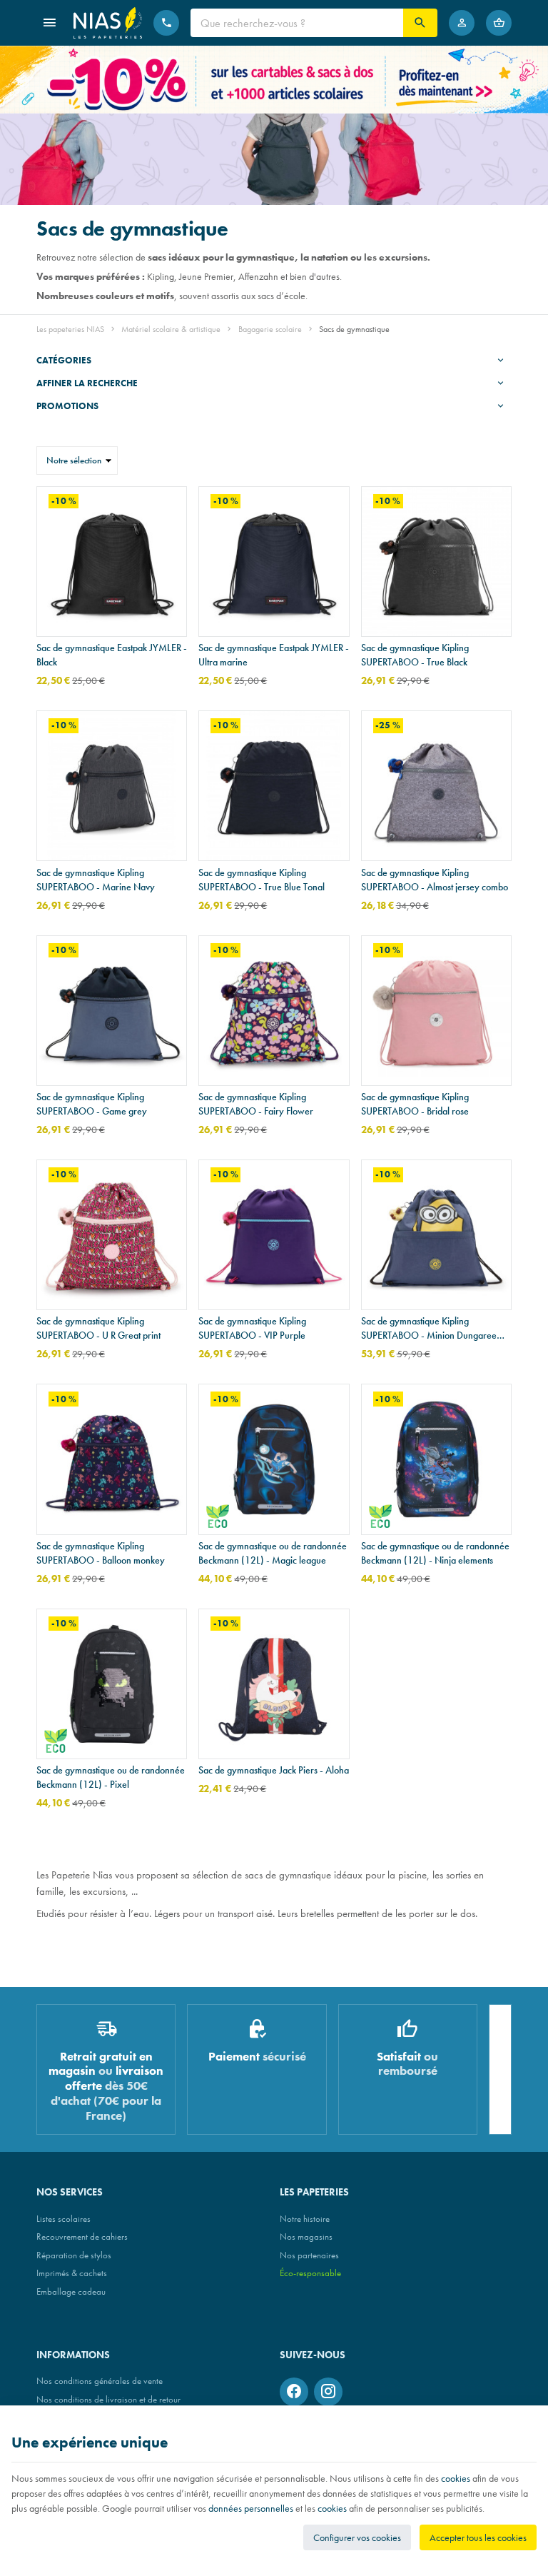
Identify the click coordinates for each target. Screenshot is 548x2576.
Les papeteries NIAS (70, 329)
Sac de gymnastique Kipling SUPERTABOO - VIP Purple (252, 1328)
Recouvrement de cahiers (82, 2237)
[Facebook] (294, 2392)
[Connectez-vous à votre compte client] (462, 23)
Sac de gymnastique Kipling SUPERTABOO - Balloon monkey (101, 1553)
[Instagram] (328, 2392)
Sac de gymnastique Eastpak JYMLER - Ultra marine (274, 655)
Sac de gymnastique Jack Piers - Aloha (274, 1770)
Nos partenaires (309, 2255)
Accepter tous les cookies (478, 2537)
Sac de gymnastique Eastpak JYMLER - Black (112, 655)
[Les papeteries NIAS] (108, 23)
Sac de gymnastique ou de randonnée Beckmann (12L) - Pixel (111, 1777)
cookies (456, 2478)
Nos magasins (306, 2237)
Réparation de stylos (74, 2255)
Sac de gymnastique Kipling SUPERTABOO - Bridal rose (415, 1104)
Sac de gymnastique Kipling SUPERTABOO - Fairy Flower (256, 1104)
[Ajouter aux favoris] (168, 505)
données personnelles (251, 2508)
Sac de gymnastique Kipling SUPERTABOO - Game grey (92, 1104)
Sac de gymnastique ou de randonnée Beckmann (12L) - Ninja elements (435, 1553)
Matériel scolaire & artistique (171, 329)
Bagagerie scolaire (270, 329)
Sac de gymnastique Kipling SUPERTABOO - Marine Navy (96, 880)
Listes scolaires (64, 2219)
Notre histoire (305, 2219)
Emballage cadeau (71, 2291)
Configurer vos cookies (357, 2537)
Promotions (67, 406)
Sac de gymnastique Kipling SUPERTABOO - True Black (415, 655)
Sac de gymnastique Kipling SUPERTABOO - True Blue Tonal (262, 880)
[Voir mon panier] (499, 23)
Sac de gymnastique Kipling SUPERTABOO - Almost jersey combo (435, 880)
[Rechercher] (420, 23)
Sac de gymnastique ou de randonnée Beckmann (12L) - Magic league (273, 1553)
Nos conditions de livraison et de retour (108, 2399)
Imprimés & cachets (72, 2273)
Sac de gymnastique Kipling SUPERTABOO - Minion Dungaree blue (429, 1328)
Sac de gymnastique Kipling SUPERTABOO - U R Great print (98, 1328)
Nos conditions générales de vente (100, 2381)
